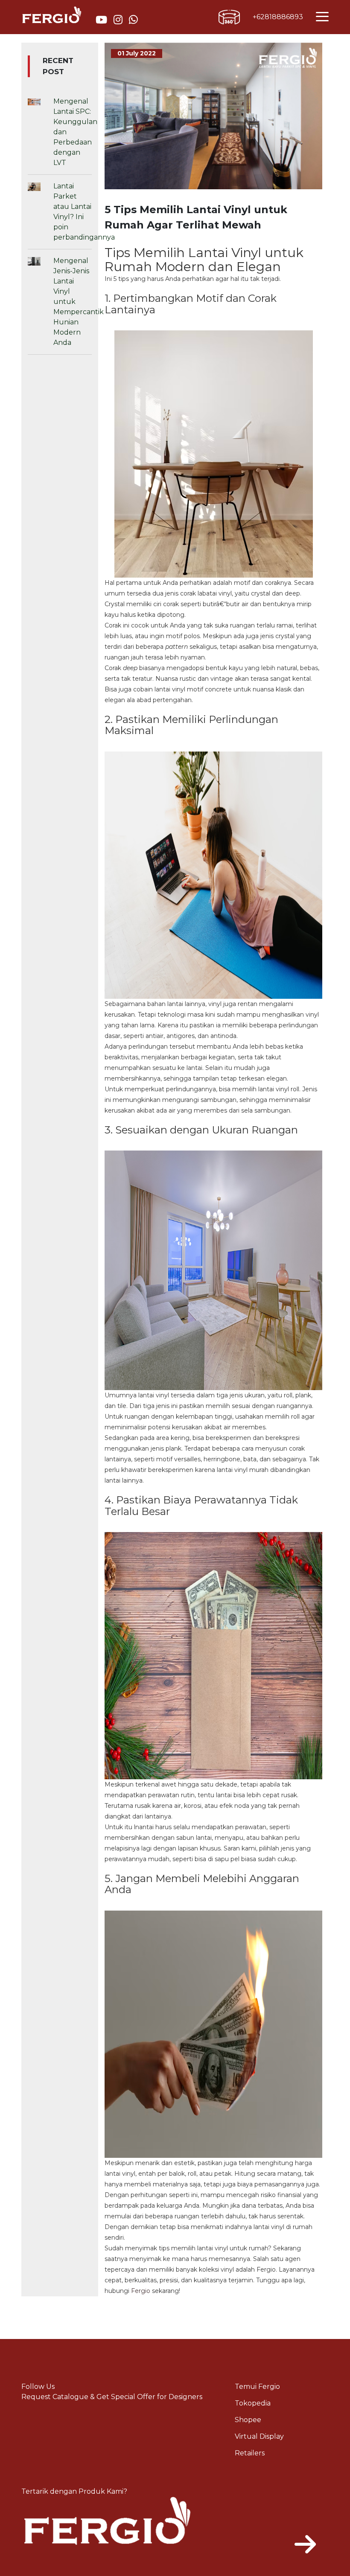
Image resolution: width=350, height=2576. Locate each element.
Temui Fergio (257, 2387)
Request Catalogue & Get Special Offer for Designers (112, 2397)
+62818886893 (278, 17)
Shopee (248, 2420)
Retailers (250, 2453)
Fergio (141, 2291)
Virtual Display (259, 2436)
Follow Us (38, 2387)
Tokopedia (253, 2403)
